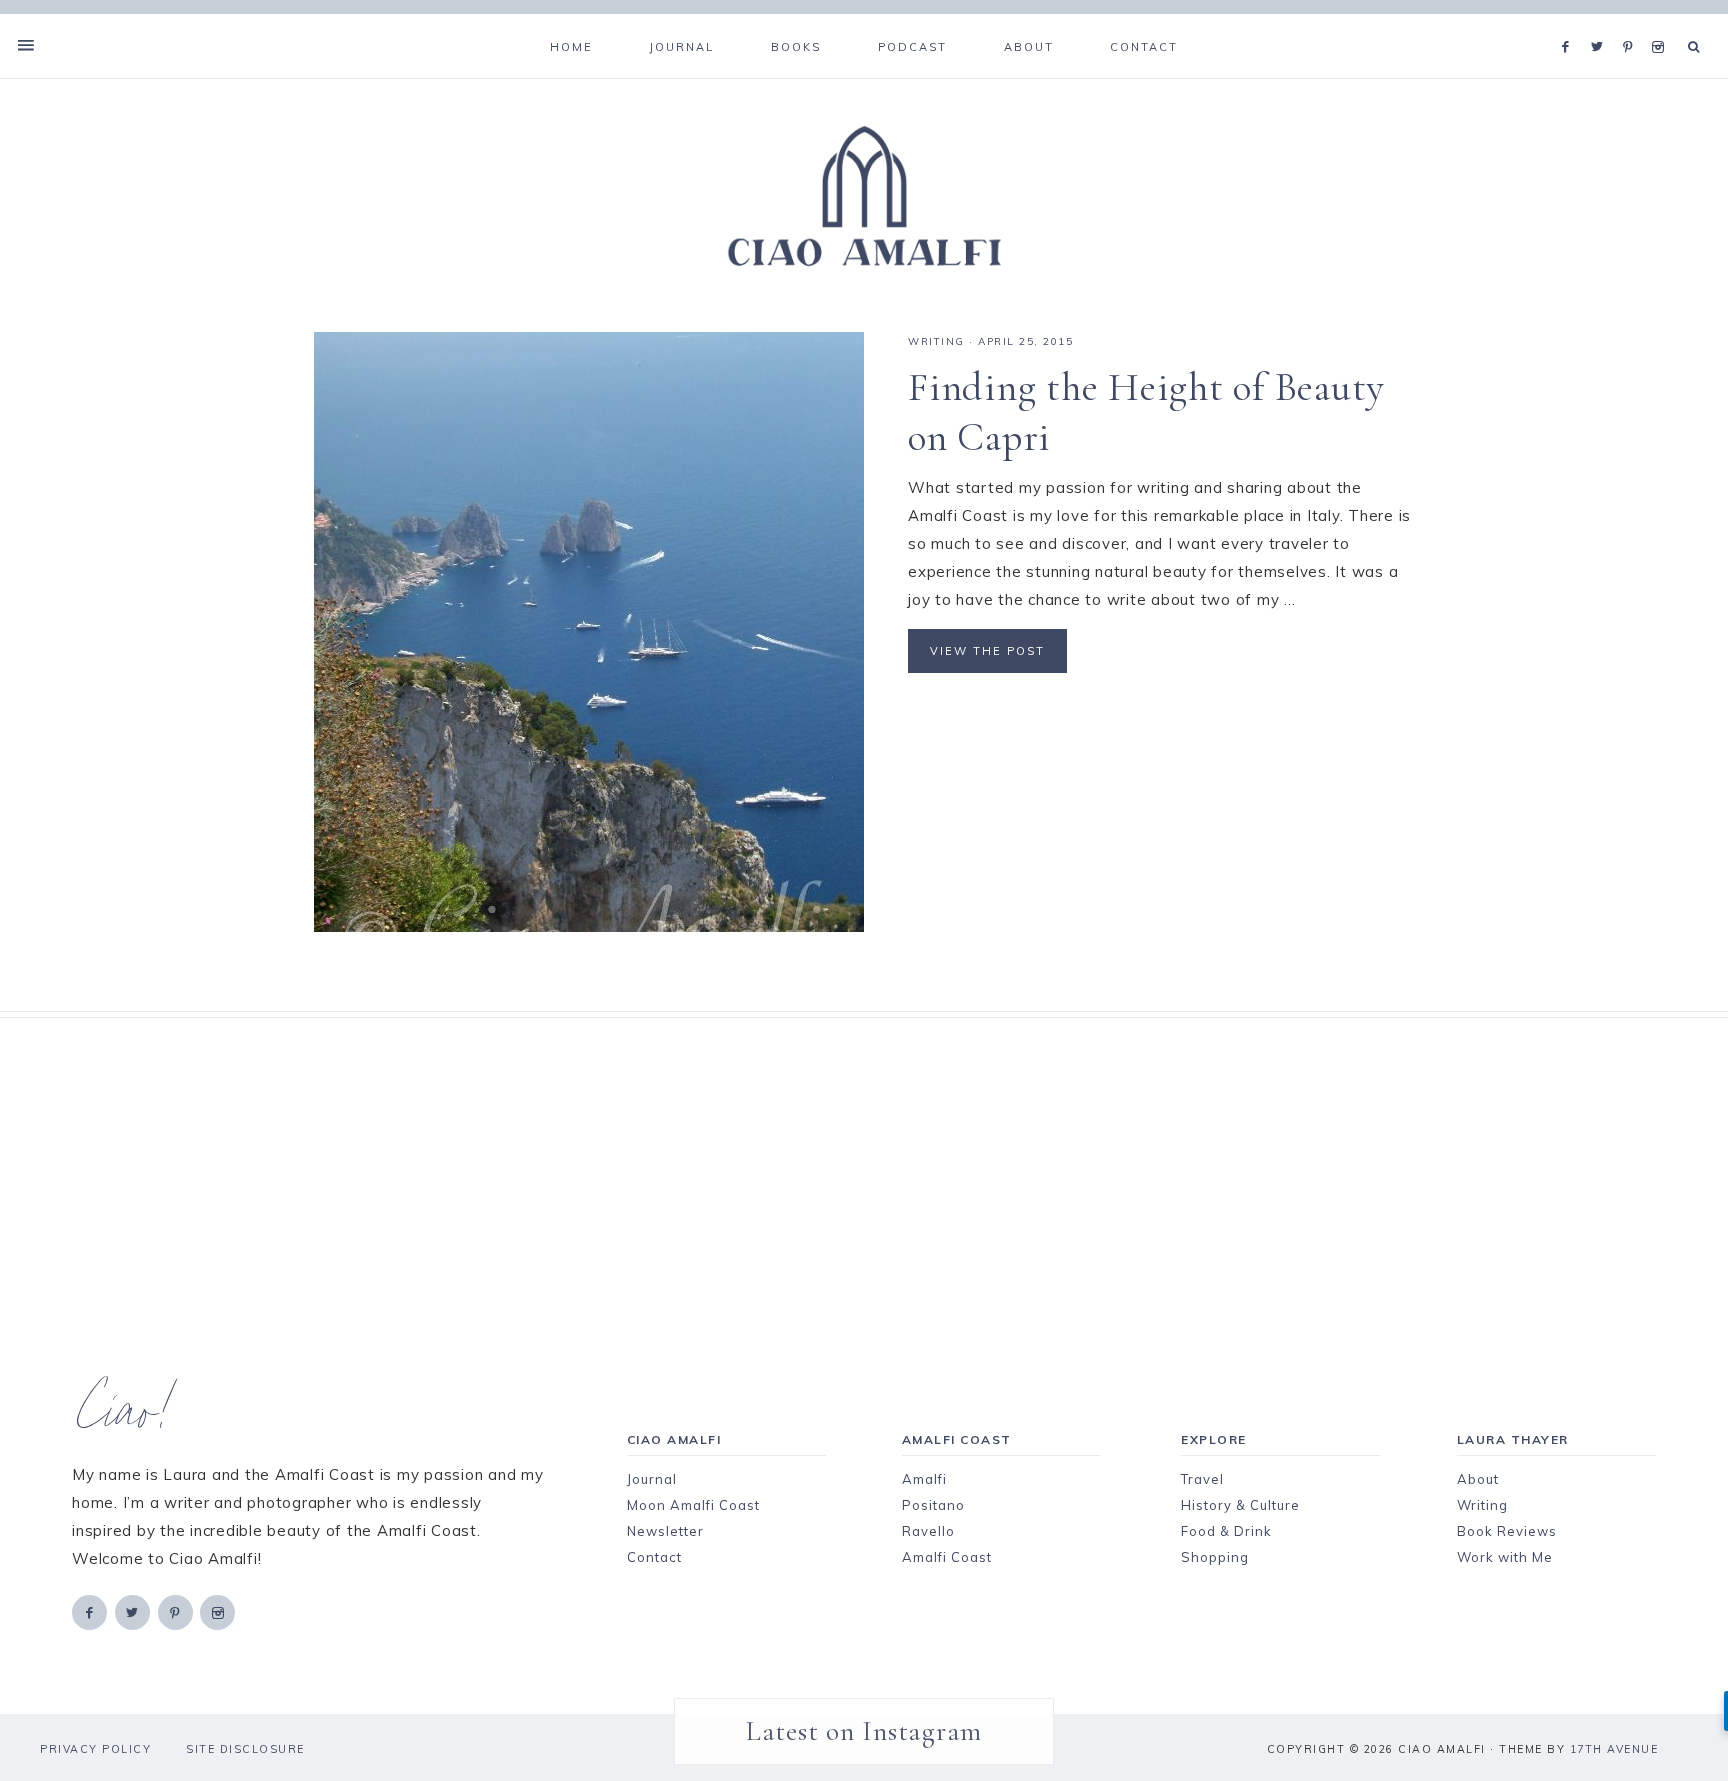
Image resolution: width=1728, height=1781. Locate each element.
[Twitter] (1602, 22)
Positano (933, 1505)
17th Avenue (1614, 1749)
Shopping (1215, 1557)
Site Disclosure (245, 1749)
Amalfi (924, 1479)
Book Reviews (1507, 1531)
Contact (654, 1557)
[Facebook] (1571, 22)
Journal (652, 1479)
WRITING (936, 341)
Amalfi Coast (947, 1557)
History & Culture (1240, 1505)
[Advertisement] (829, 1158)
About (1478, 1479)
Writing (1482, 1505)
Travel (1202, 1479)
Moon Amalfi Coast (693, 1505)
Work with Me (1505, 1557)
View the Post (987, 651)
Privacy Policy (95, 1749)
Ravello (928, 1531)
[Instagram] (1661, 22)
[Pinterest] (1632, 22)
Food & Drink (1226, 1531)
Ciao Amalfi (864, 197)
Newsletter (665, 1531)
